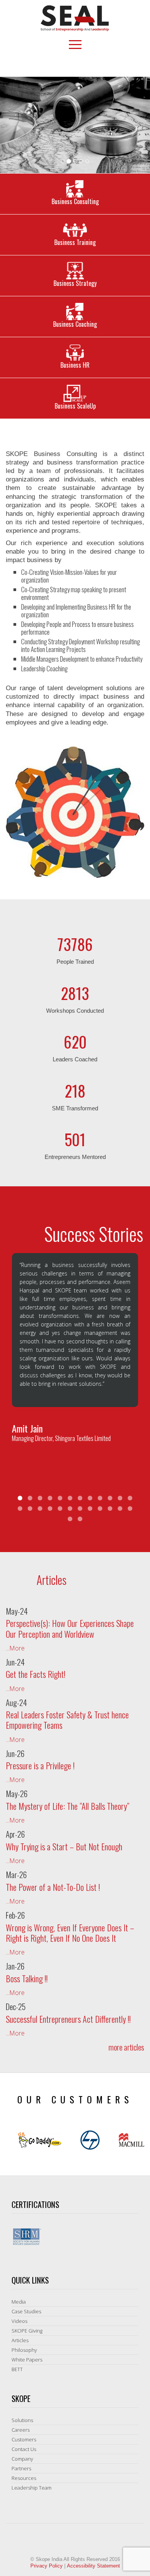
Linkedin (55, 64)
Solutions (22, 2420)
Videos (19, 2321)
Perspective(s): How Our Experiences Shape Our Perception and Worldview (70, 1628)
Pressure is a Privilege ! (40, 1765)
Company (22, 2459)
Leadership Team (32, 2488)
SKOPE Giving (27, 2331)
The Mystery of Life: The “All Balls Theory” (67, 1806)
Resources (24, 2478)
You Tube (95, 64)
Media (19, 2302)
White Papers (27, 2360)
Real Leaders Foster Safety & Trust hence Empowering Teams (67, 1720)
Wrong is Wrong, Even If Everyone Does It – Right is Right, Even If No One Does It (70, 1933)
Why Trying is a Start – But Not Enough (64, 1846)
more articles (126, 2047)
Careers (21, 2430)
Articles (20, 2340)
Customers (24, 2439)
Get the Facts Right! (36, 1674)
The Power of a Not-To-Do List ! (53, 1887)
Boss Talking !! (27, 1978)
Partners (21, 2468)
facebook (68, 64)
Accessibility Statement (93, 2566)
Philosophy (24, 2350)
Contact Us (24, 2449)
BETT (17, 2369)
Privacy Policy (47, 2566)
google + (82, 64)
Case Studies (26, 2311)
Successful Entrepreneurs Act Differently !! (68, 2019)
